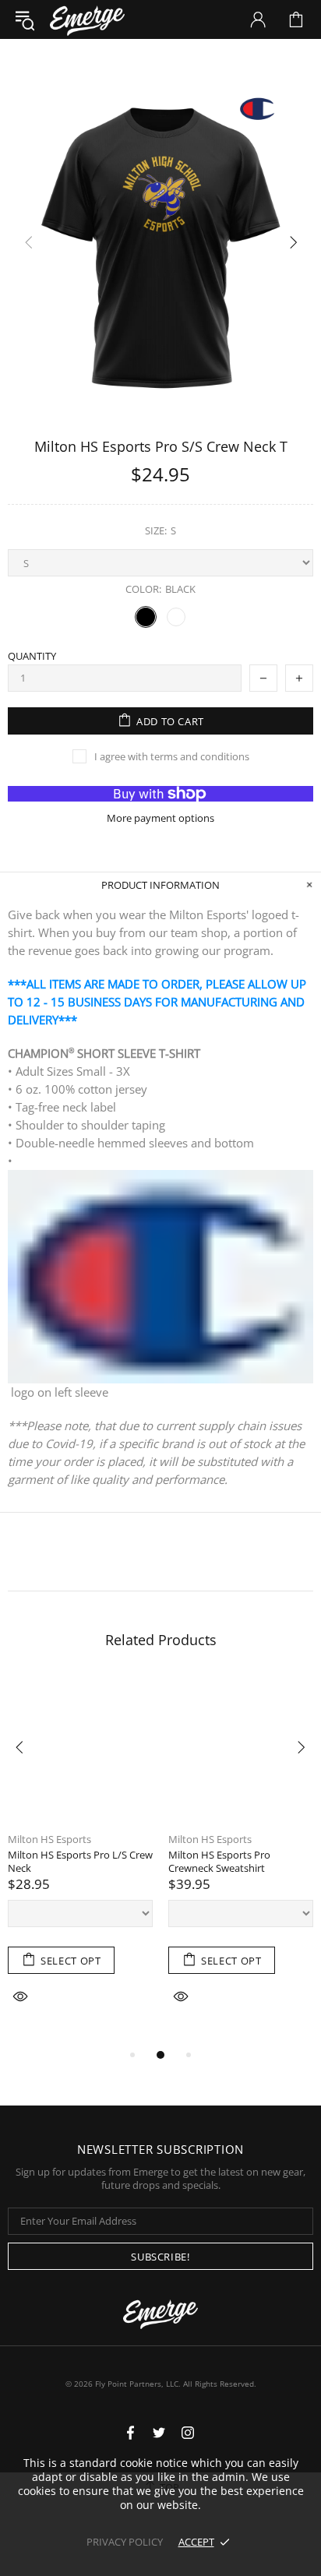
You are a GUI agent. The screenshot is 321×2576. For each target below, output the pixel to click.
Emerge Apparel (87, 19)
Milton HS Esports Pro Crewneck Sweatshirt (219, 1862)
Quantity (32, 656)
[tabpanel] (80, 1861)
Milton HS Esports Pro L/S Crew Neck (80, 1862)
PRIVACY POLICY (125, 2542)
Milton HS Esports (49, 1839)
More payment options (160, 818)
